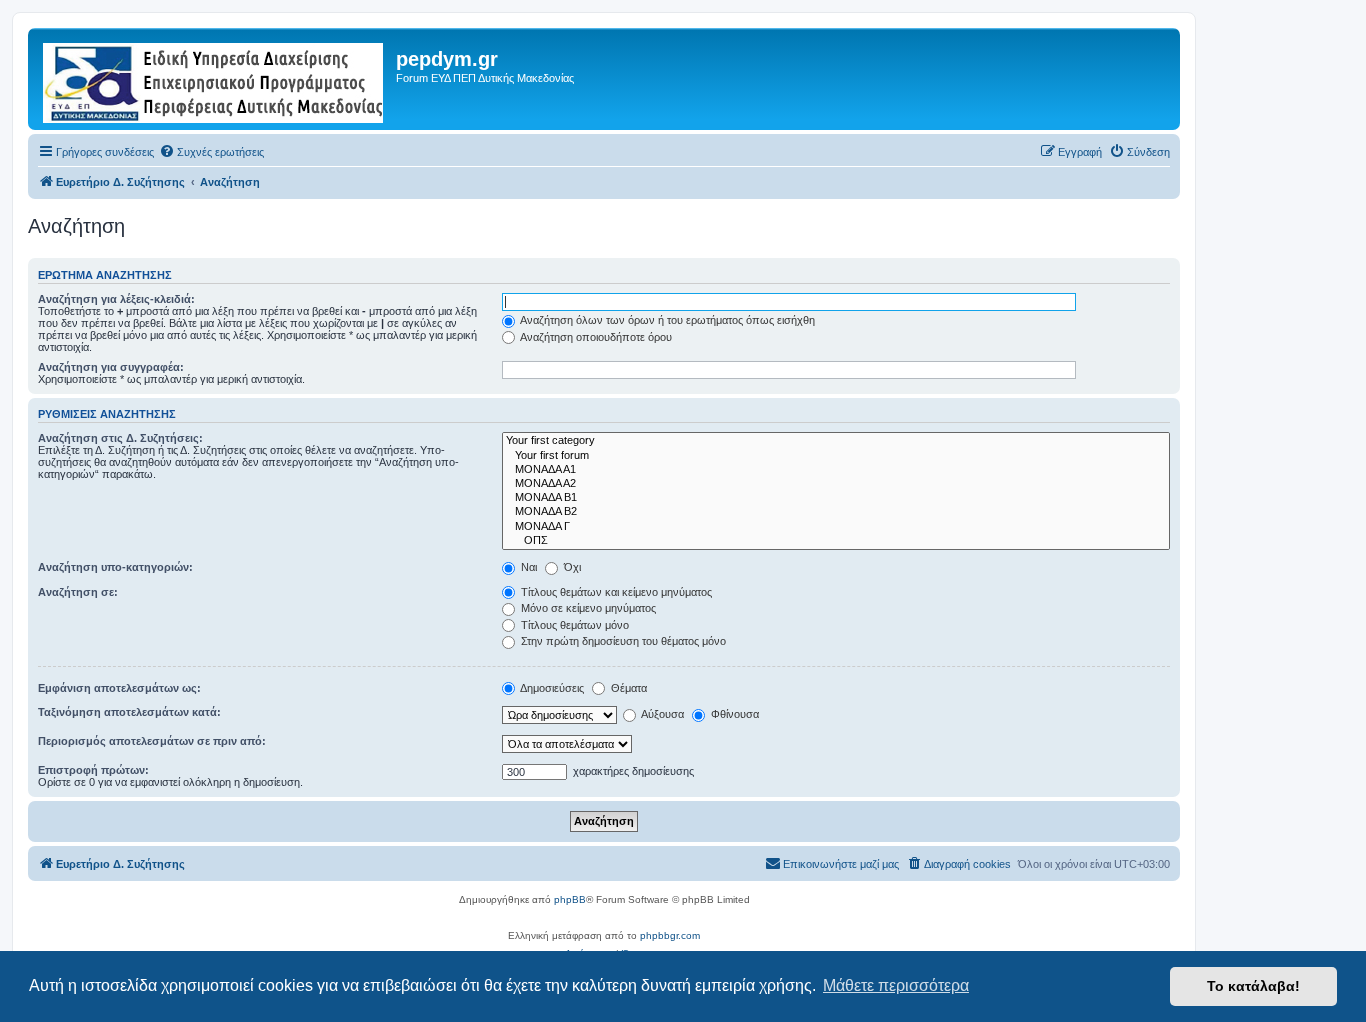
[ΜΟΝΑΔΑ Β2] (836, 512)
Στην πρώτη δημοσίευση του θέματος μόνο (622, 641)
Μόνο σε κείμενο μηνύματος (587, 608)
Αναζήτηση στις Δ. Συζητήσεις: (120, 438)
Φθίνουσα (733, 714)
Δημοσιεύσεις (551, 688)
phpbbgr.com (670, 935)
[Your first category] (836, 441)
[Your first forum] (836, 456)
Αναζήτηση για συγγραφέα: (111, 367)
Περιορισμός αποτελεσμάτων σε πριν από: (152, 741)
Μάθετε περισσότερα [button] (896, 985)
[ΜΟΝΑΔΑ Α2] (836, 484)
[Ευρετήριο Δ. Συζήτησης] (214, 79)
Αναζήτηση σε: (78, 592)
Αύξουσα (661, 714)
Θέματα (627, 688)
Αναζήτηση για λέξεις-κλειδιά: (116, 299)
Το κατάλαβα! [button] (1253, 986)
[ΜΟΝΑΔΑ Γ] (836, 527)
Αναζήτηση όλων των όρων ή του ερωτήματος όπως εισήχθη (666, 320)
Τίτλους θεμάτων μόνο (573, 625)
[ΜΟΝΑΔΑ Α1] (836, 470)
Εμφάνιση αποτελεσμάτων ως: (119, 688)
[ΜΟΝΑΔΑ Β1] (836, 498)
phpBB (570, 899)
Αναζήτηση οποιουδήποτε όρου (595, 337)
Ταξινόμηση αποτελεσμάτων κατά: (129, 712)
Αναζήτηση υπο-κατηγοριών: (115, 567)
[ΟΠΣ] (836, 541)
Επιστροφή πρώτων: (93, 770)
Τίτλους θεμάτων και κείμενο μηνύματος (615, 592)
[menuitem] (211, 152)
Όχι (571, 567)
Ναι (527, 567)
